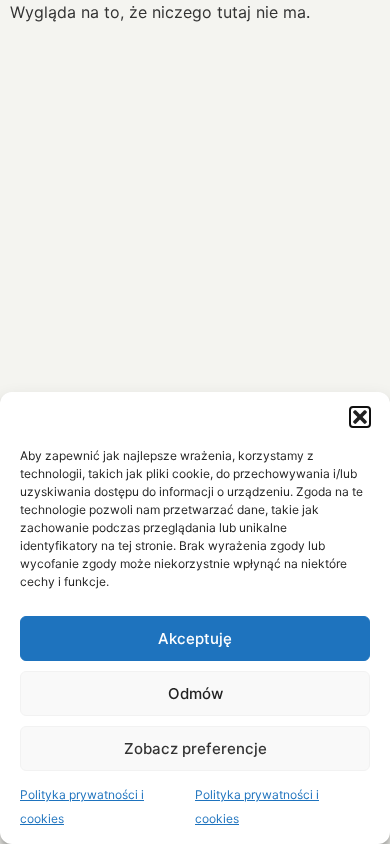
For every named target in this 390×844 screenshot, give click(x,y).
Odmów (195, 693)
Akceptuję (195, 638)
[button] (360, 417)
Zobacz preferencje (195, 748)
